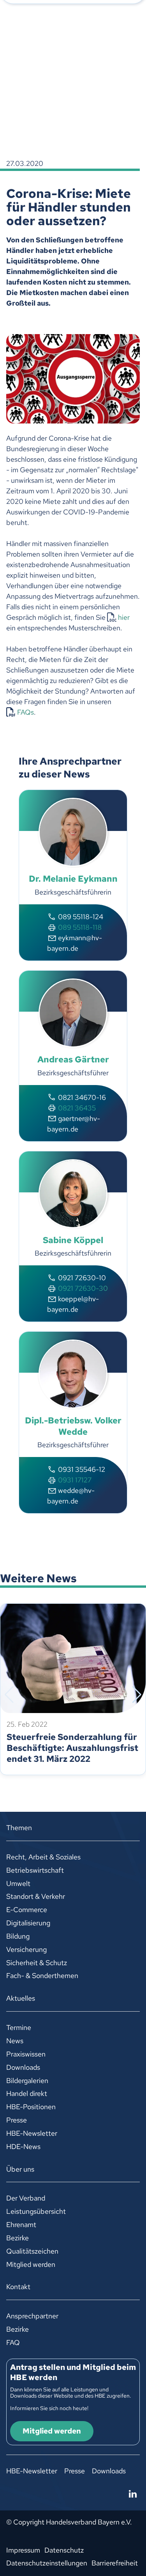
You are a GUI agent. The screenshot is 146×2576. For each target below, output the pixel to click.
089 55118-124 (81, 917)
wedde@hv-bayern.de (71, 1496)
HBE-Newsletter (32, 2133)
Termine (19, 2027)
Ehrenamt (21, 2225)
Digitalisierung (28, 1923)
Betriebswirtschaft (35, 1870)
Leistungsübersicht (36, 2211)
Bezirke (18, 2238)
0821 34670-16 (82, 1097)
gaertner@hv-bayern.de (74, 1124)
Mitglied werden (31, 2264)
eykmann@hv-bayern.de (75, 943)
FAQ (13, 2342)
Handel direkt (27, 2093)
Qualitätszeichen (32, 2251)
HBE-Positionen (31, 2107)
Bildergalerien (27, 2081)
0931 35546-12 (82, 1469)
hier (124, 617)
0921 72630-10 (82, 1278)
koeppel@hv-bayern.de (73, 1304)
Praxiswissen (26, 2054)
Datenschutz (64, 2550)
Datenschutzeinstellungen (47, 2563)
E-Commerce (27, 1910)
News (15, 2041)
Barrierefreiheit (115, 2563)
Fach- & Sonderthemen (42, 1976)
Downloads (23, 2067)
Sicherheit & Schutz (37, 1963)
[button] (9, 1695)
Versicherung (26, 1949)
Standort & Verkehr (36, 1896)
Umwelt (18, 1883)
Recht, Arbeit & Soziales (43, 1857)
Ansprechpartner (32, 2316)
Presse (17, 2120)
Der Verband (26, 2198)
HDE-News (23, 2146)
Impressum (23, 2550)
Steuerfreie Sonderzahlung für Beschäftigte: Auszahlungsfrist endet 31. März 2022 (72, 1748)
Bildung (18, 1936)
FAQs (26, 712)
